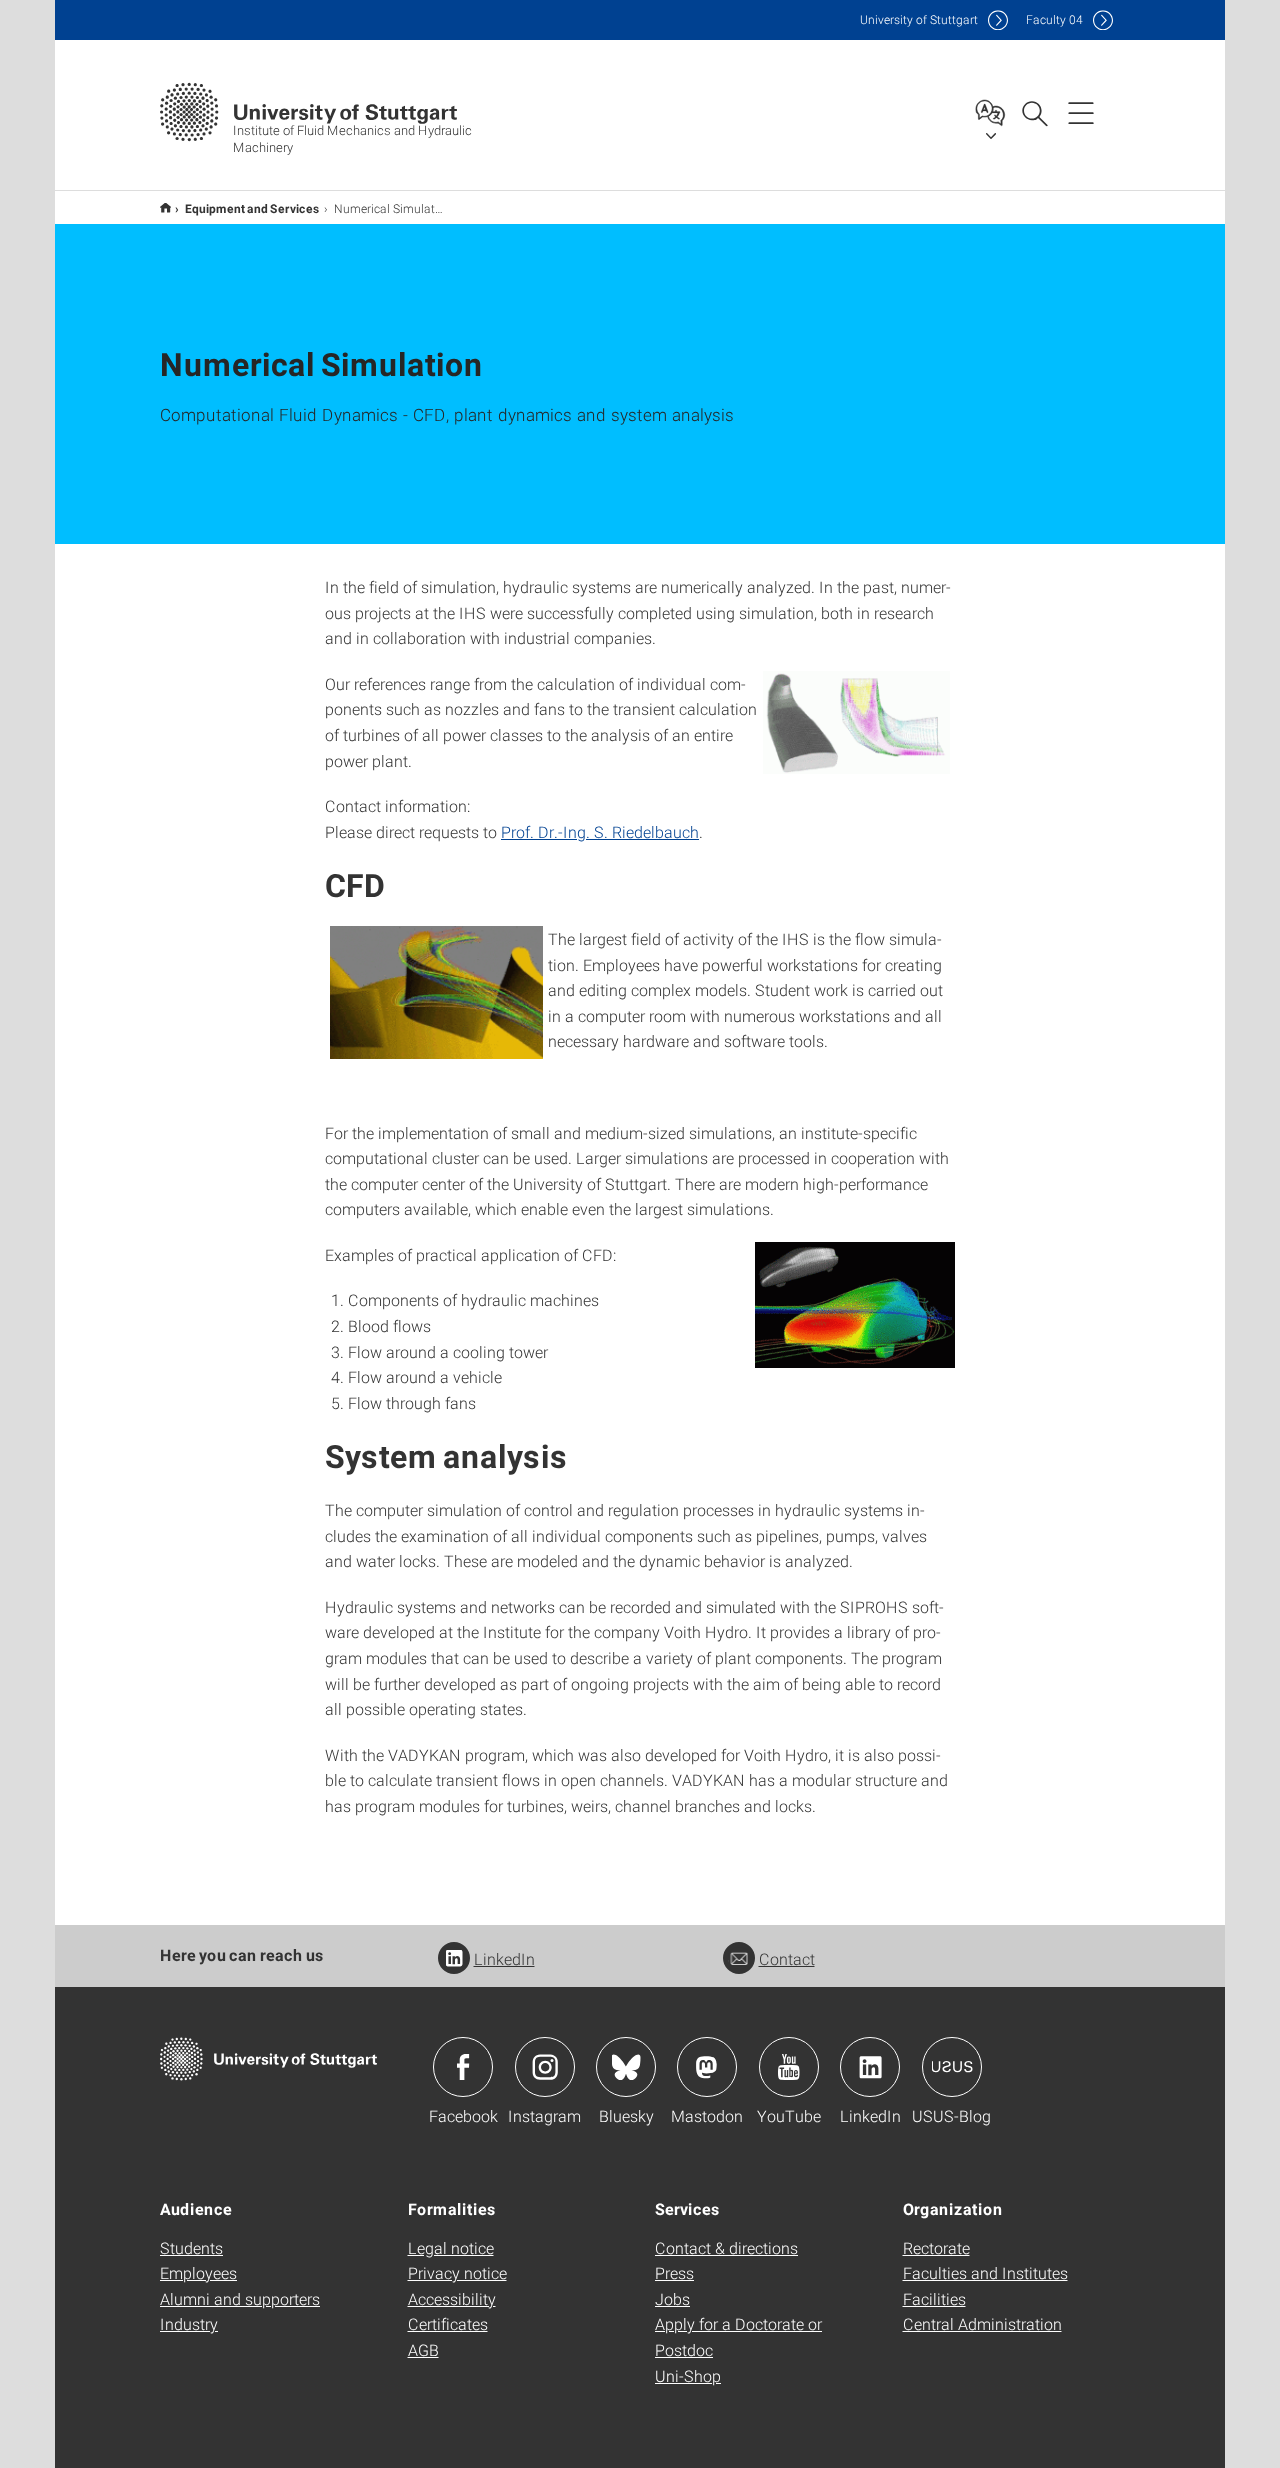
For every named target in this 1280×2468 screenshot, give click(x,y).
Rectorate (936, 2247)
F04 (1054, 19)
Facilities (934, 2298)
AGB (423, 2349)
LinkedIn (504, 1958)
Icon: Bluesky (626, 2067)
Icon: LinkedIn (870, 2067)
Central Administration (982, 2323)
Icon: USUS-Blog (952, 2067)
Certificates (448, 2323)
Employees (198, 2272)
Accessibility (452, 2298)
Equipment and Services (252, 208)
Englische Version (165, 207)
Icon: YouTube (789, 2067)
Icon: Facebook (463, 2067)
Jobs (672, 2298)
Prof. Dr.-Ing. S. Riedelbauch (600, 831)
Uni (919, 19)
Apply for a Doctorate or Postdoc (738, 2336)
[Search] (1034, 112)
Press (674, 2272)
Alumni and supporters (240, 2298)
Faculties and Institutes (985, 2272)
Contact (787, 1958)
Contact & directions (726, 2247)
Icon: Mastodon (707, 2067)
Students (191, 2247)
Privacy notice (457, 2272)
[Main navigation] (1081, 112)
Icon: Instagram (545, 2067)
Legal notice (451, 2247)
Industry (189, 2323)
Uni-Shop (688, 2375)
